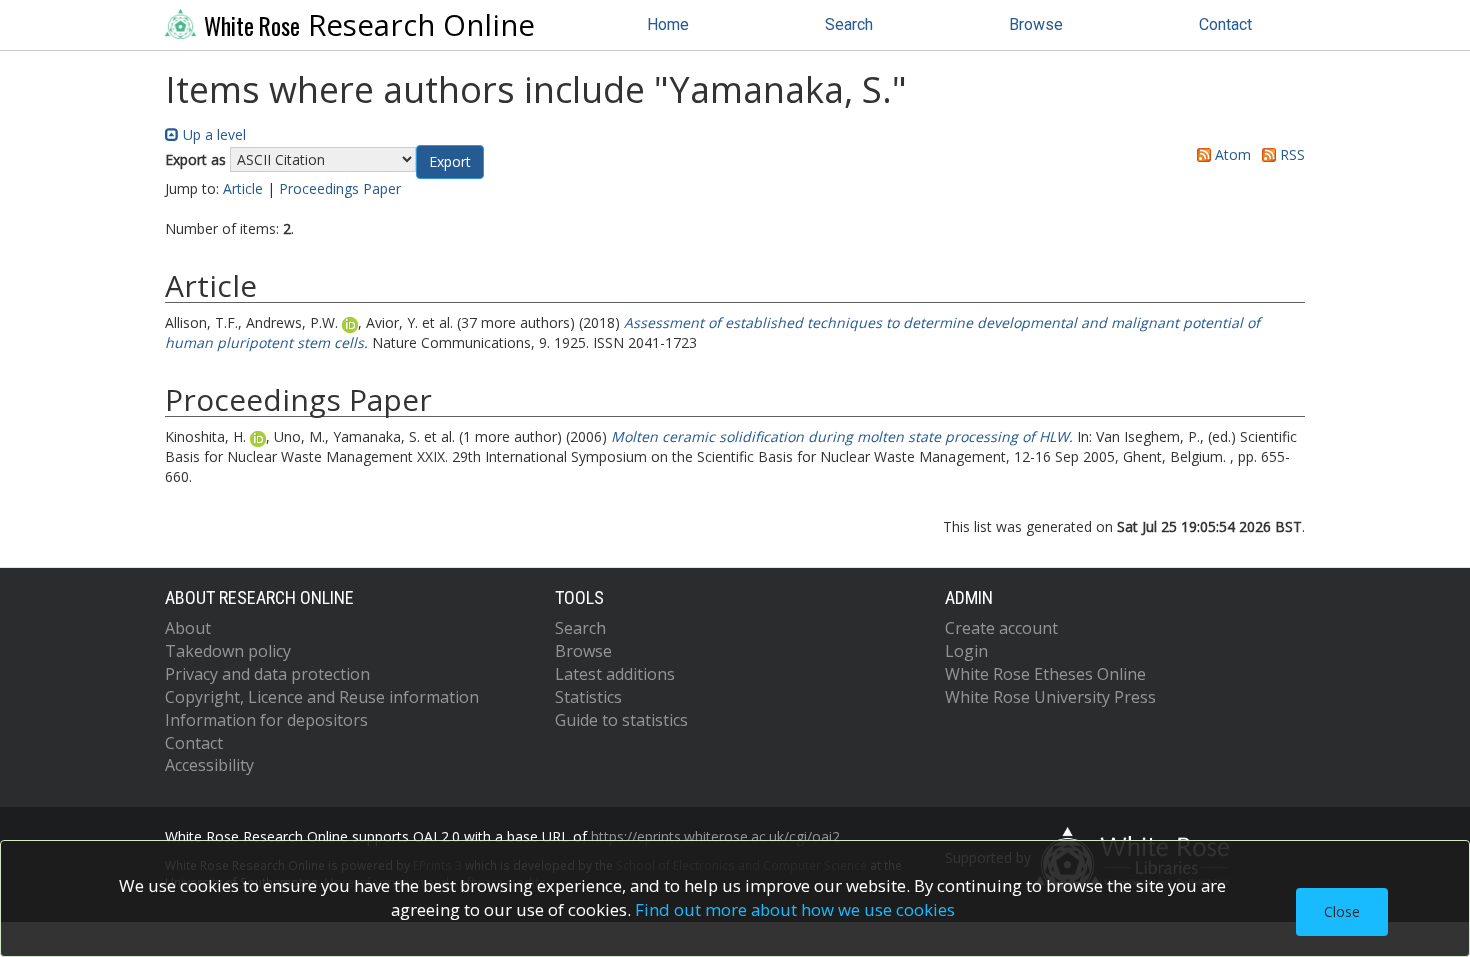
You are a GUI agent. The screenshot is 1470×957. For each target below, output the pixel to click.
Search (849, 24)
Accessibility (209, 765)
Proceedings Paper (340, 188)
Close (1342, 911)
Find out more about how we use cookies (795, 909)
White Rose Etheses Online (1045, 674)
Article (243, 188)
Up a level (212, 134)
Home (668, 24)
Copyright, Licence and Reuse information (322, 697)
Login (966, 651)
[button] (450, 162)
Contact (1225, 24)
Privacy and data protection (267, 674)
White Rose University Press (1050, 697)
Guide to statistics (621, 720)
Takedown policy (228, 651)
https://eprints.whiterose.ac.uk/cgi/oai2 (715, 836)
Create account (1001, 628)
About (188, 628)
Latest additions (615, 674)
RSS (1290, 154)
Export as (195, 159)
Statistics (588, 697)
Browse (1036, 24)
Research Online (369, 25)
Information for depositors (266, 720)
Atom (1231, 154)
